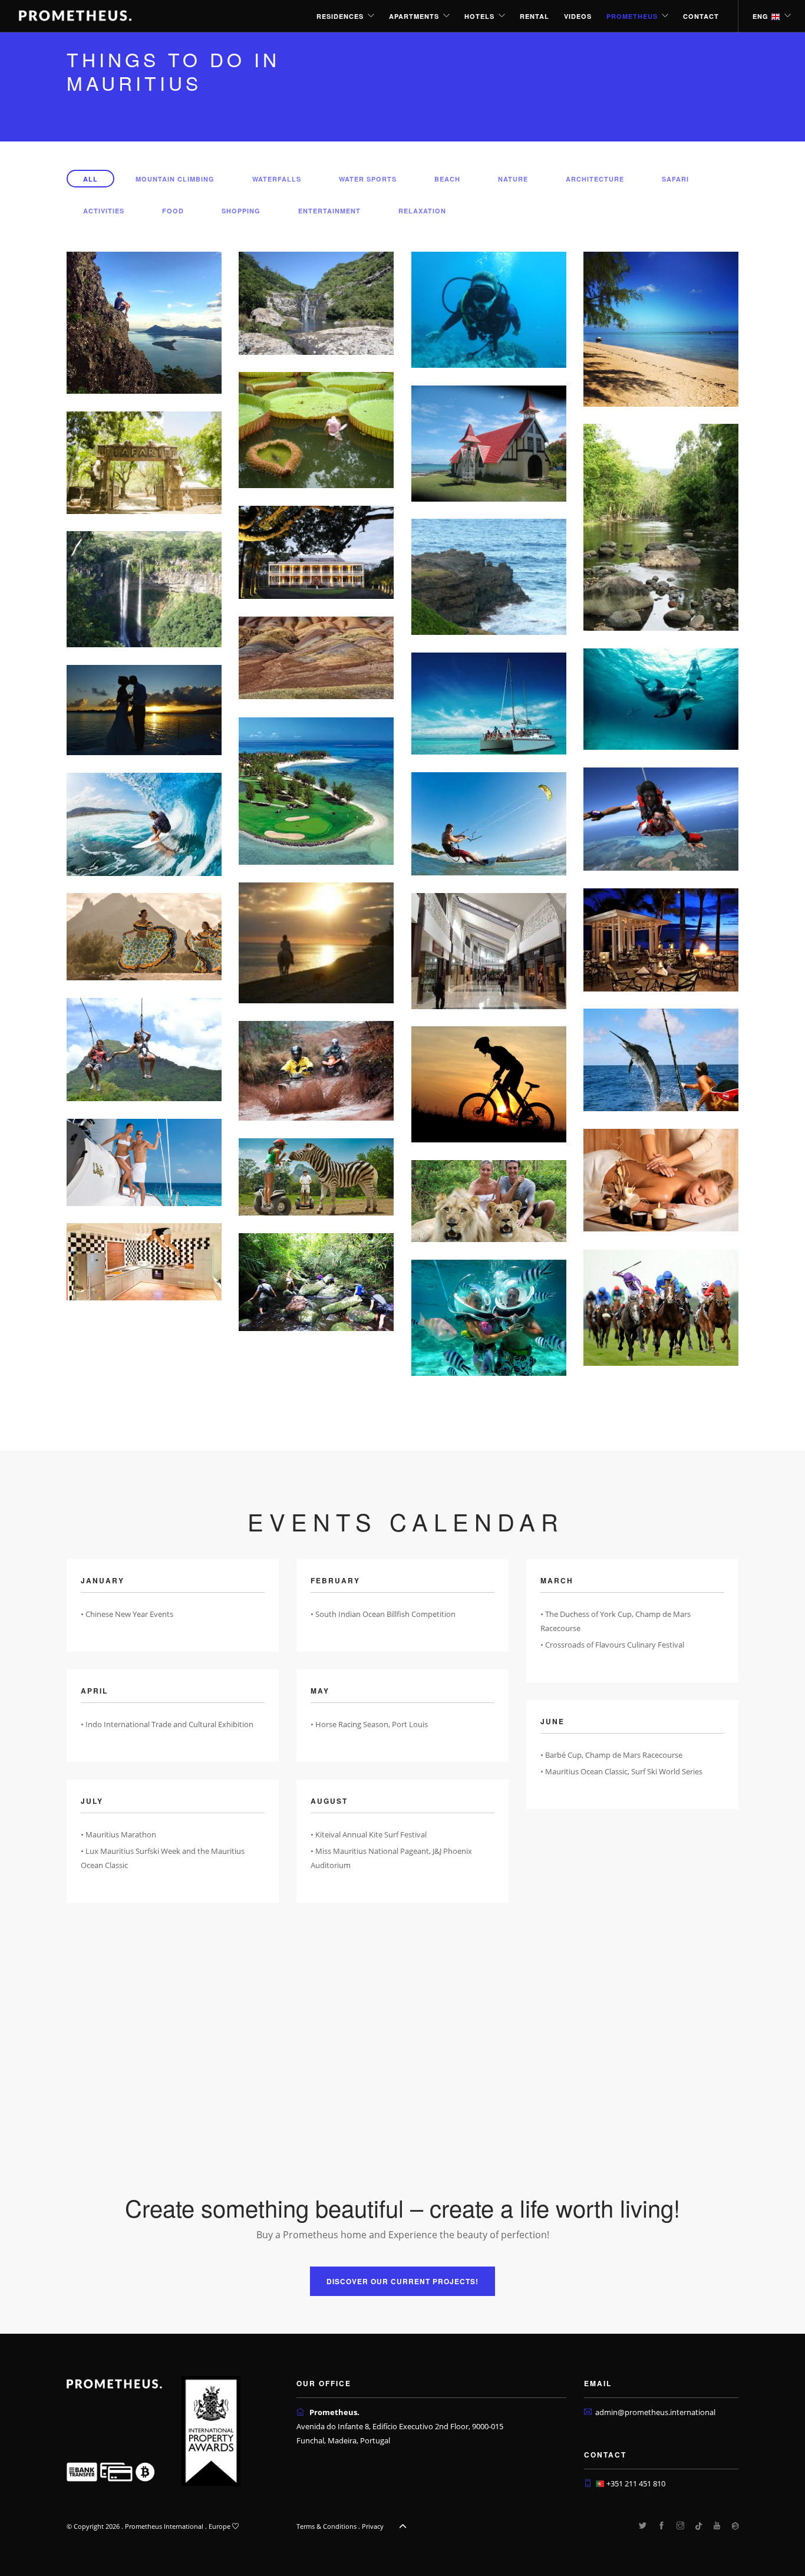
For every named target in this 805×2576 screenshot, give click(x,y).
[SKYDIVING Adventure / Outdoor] (661, 818)
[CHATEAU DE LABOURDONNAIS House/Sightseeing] (316, 552)
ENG (762, 16)
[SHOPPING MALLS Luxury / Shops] (489, 950)
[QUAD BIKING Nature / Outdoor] (316, 1070)
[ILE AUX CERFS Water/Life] (661, 328)
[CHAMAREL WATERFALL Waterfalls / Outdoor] (144, 588)
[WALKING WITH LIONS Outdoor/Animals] (489, 1200)
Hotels (479, 16)
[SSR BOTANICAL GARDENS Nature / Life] (316, 429)
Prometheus (632, 16)
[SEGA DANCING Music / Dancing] (144, 935)
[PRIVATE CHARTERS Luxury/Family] (144, 1161)
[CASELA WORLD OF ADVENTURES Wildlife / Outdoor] (144, 462)
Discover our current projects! (402, 2281)
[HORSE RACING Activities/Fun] (661, 1307)
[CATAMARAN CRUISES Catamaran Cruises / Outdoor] (489, 703)
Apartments (414, 16)
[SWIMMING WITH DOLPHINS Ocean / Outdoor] (661, 699)
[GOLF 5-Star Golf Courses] (316, 790)
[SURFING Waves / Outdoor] (144, 823)
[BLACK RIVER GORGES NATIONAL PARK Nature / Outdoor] (661, 526)
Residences (340, 16)
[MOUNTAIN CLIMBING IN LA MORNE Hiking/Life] (144, 322)
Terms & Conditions (326, 2526)
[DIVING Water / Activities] (489, 309)
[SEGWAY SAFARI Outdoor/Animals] (316, 1176)
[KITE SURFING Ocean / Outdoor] (489, 823)
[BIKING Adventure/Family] (489, 1083)
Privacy (373, 2526)
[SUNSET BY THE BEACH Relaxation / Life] (144, 709)
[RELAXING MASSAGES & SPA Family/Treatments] (661, 1180)
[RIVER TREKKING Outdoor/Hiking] (316, 1281)
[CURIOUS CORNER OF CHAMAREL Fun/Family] (144, 1261)
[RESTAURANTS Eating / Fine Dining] (661, 939)
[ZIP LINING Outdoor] (144, 1049)
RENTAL (535, 16)
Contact (701, 16)
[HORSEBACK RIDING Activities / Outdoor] (316, 942)
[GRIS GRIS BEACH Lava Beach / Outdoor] (489, 576)
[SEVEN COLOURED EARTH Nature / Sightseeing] (316, 657)
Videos (578, 16)
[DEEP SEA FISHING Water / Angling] (661, 1059)
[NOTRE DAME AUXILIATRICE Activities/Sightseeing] (489, 443)
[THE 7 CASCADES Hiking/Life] (316, 302)
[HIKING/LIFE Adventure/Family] (489, 1317)
